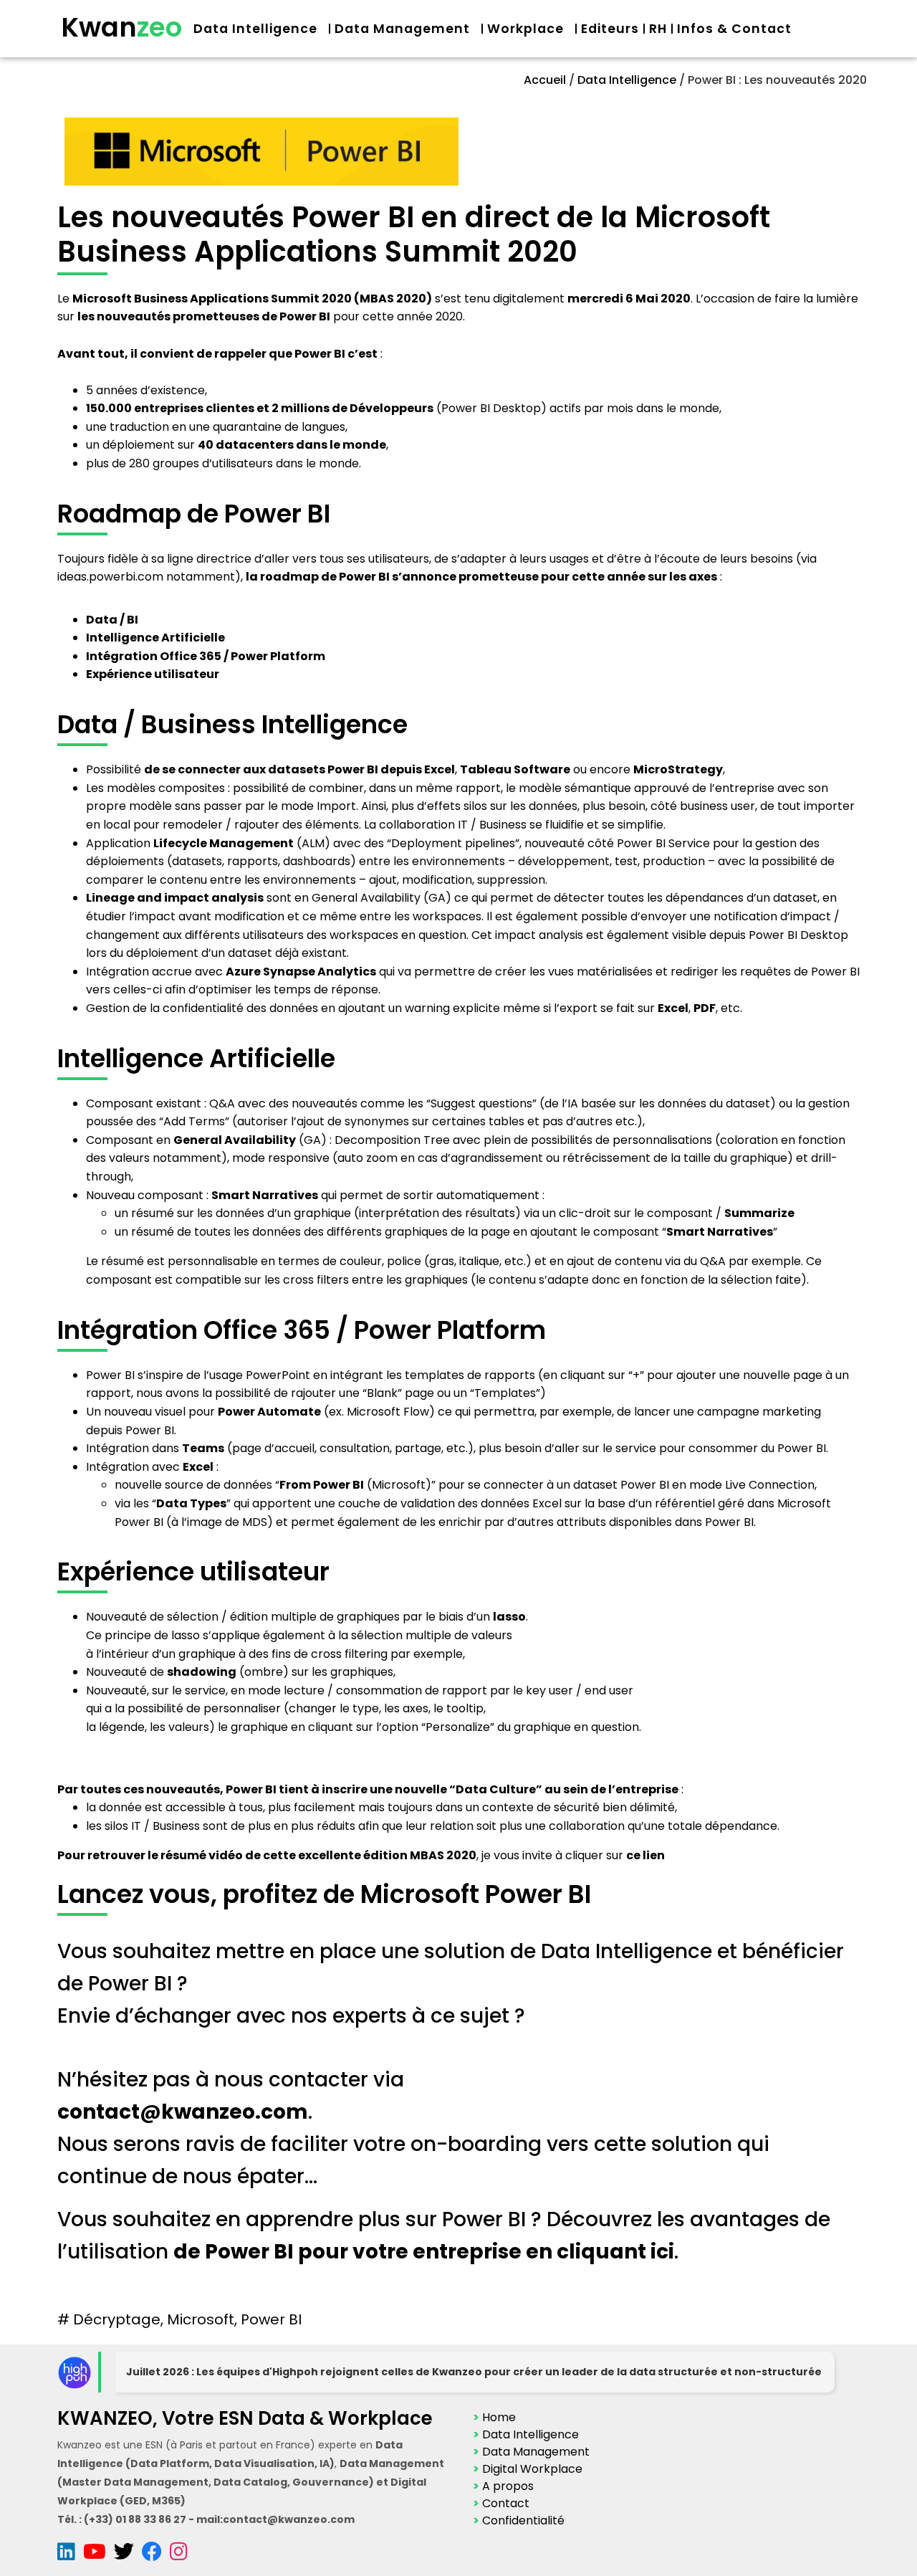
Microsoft (201, 2319)
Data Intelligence (255, 29)
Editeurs (610, 29)
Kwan (121, 27)
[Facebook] (156, 2555)
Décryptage (117, 2319)
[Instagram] (179, 2555)
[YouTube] (99, 2555)
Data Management (402, 29)
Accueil (545, 80)
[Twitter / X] (128, 2555)
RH (658, 29)
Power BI (271, 2319)
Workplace (525, 29)
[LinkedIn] (70, 2555)
